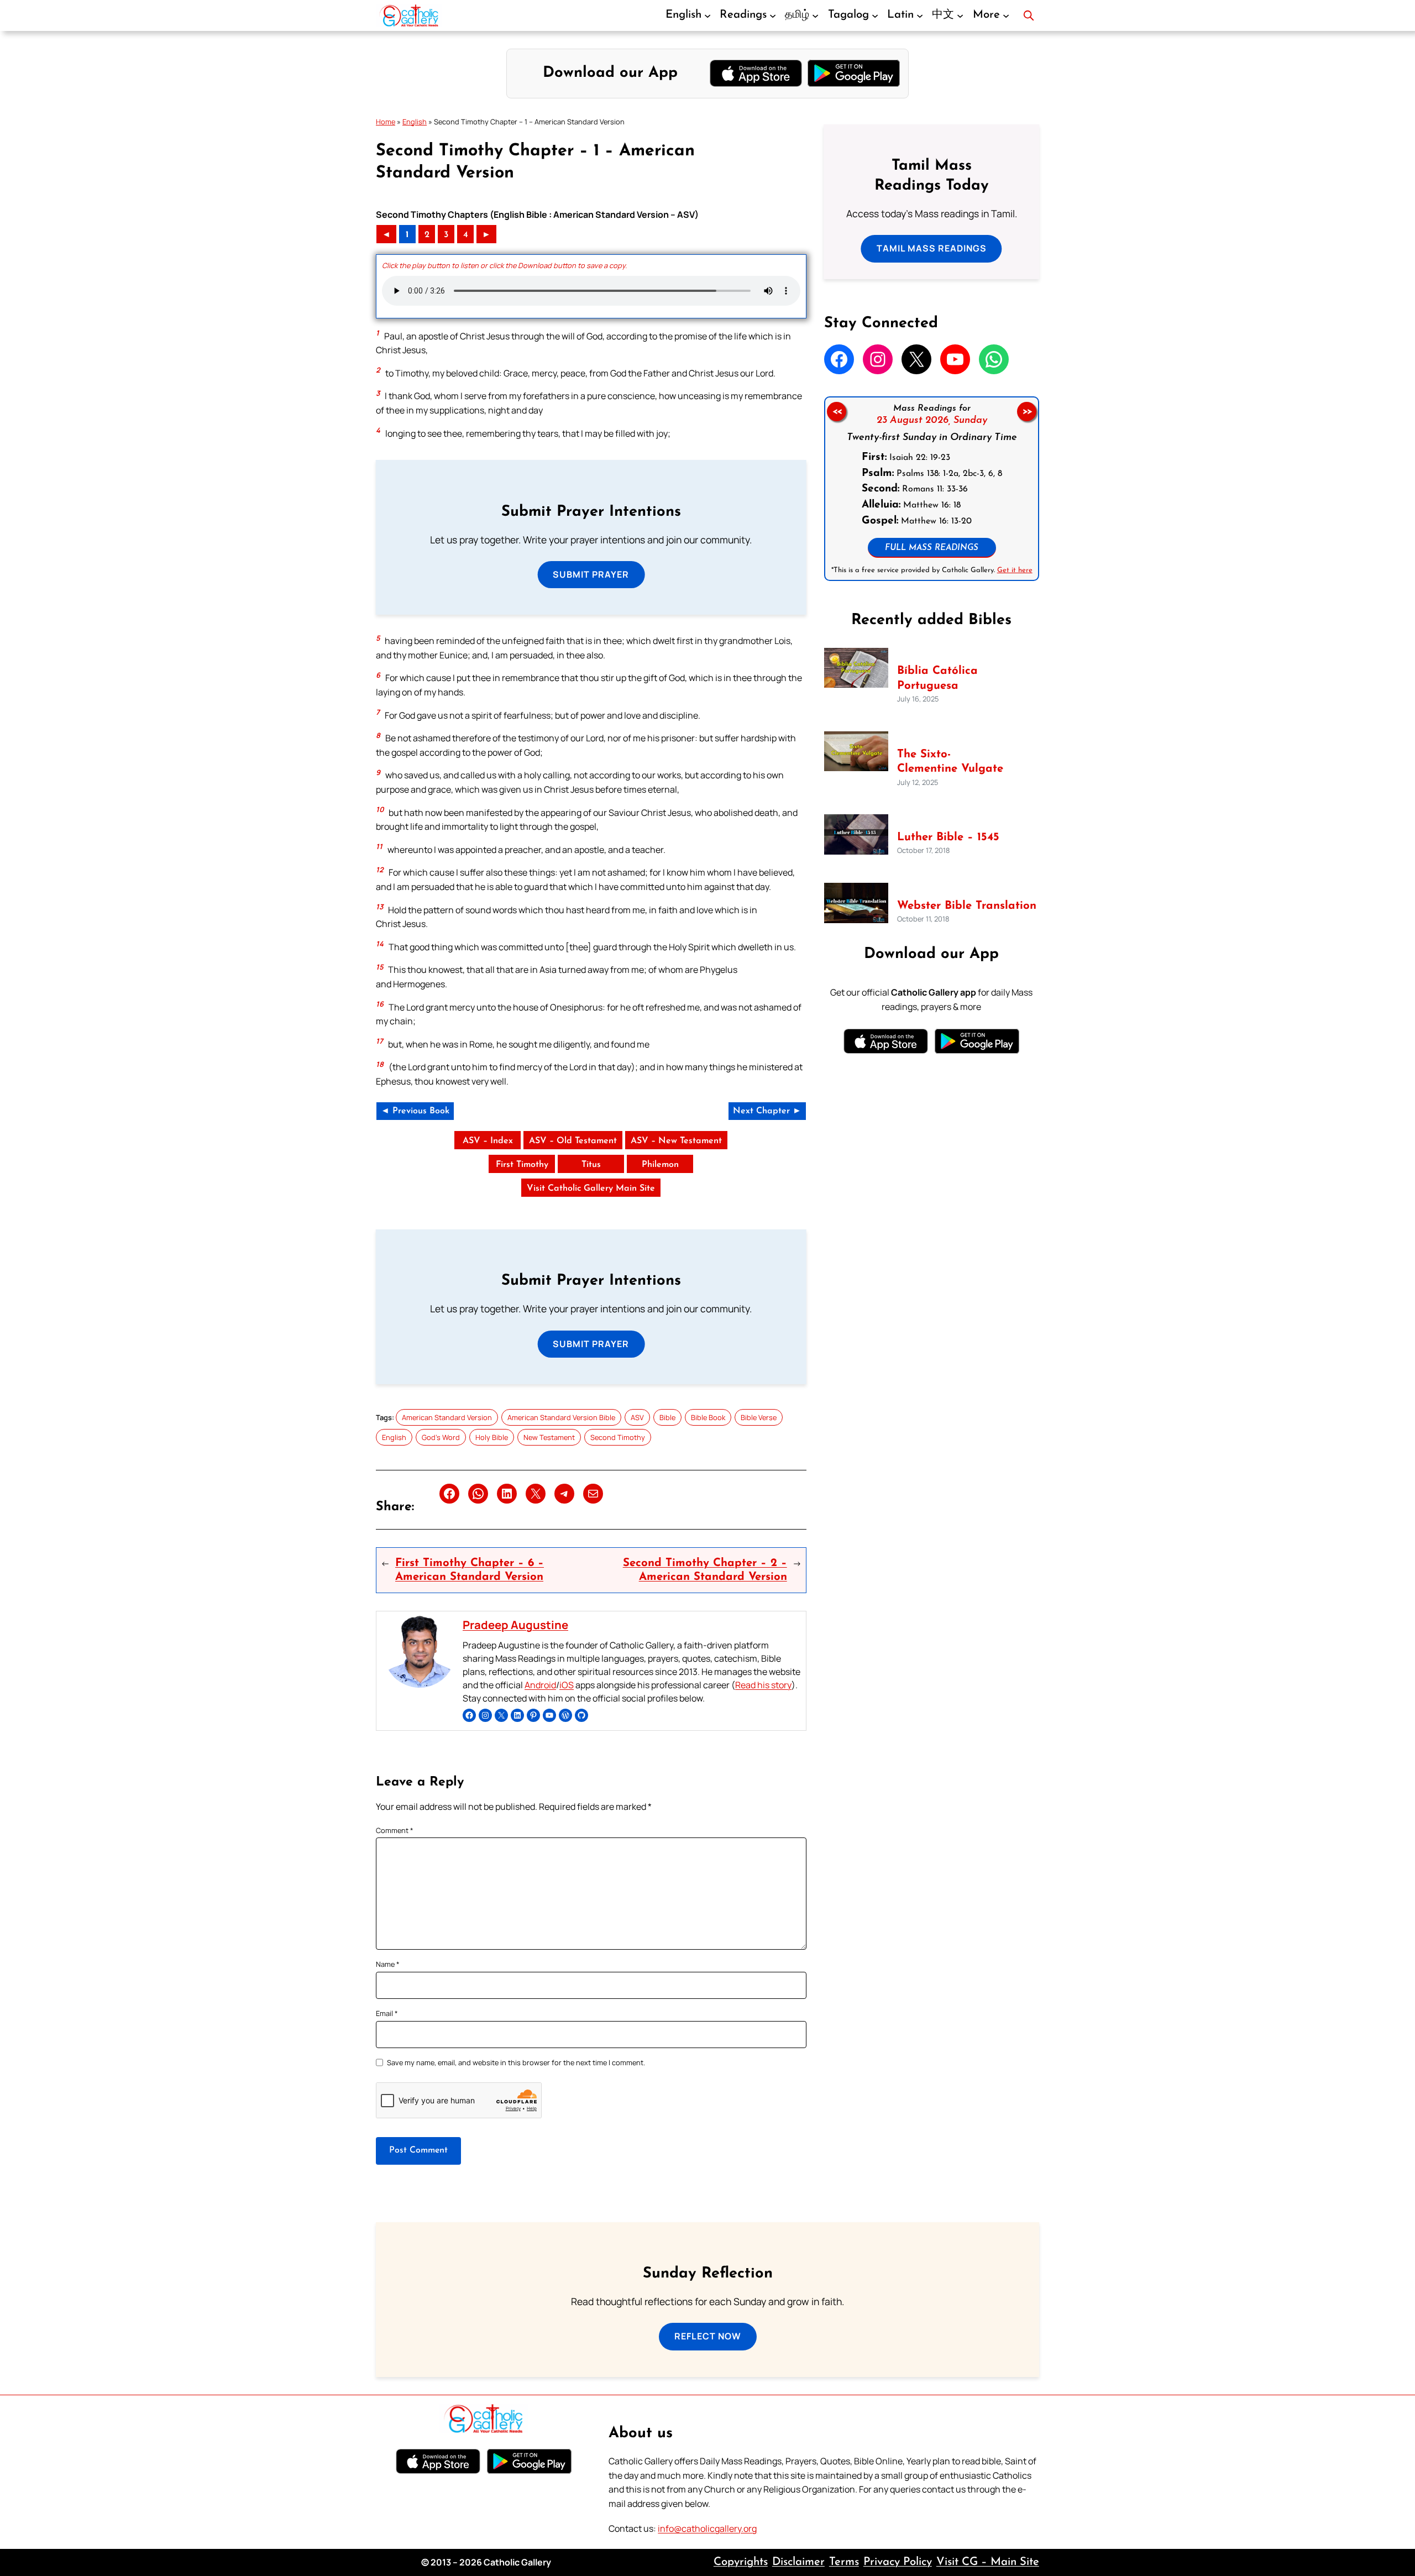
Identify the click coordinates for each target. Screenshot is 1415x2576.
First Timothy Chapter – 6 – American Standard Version (470, 1570)
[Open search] (1029, 15)
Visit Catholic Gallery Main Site (591, 1188)
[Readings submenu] (773, 15)
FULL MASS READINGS (932, 548)
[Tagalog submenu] (875, 15)
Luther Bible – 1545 (948, 837)
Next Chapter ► (767, 1111)
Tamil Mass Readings (932, 248)
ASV (637, 1417)
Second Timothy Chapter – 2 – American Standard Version (705, 1570)
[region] (932, 489)
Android (540, 1685)
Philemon (660, 1165)
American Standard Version (447, 1417)
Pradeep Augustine (515, 1625)
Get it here (1014, 570)
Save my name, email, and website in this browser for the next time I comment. (516, 2062)
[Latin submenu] (920, 15)
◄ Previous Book (415, 1111)
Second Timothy (618, 1437)
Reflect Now (708, 2336)
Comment (395, 1830)
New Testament (549, 1437)
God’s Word (441, 1437)
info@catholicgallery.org (707, 2528)
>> (1027, 411)
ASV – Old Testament (573, 1141)
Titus (591, 1165)
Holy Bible (492, 1437)
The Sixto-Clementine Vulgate (950, 762)
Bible (667, 1417)
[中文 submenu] (960, 15)
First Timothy (522, 1165)
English (415, 122)
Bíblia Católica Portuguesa (937, 679)
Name (388, 1964)
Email (387, 2013)
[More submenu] (1006, 15)
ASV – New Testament (676, 1141)
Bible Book (708, 1417)
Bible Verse (759, 1417)
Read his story (763, 1685)
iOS (567, 1685)
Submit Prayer (591, 574)
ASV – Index (488, 1141)
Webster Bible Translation (967, 906)
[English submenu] (707, 15)
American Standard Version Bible (561, 1417)
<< (836, 411)
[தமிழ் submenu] (815, 15)
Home (386, 122)
